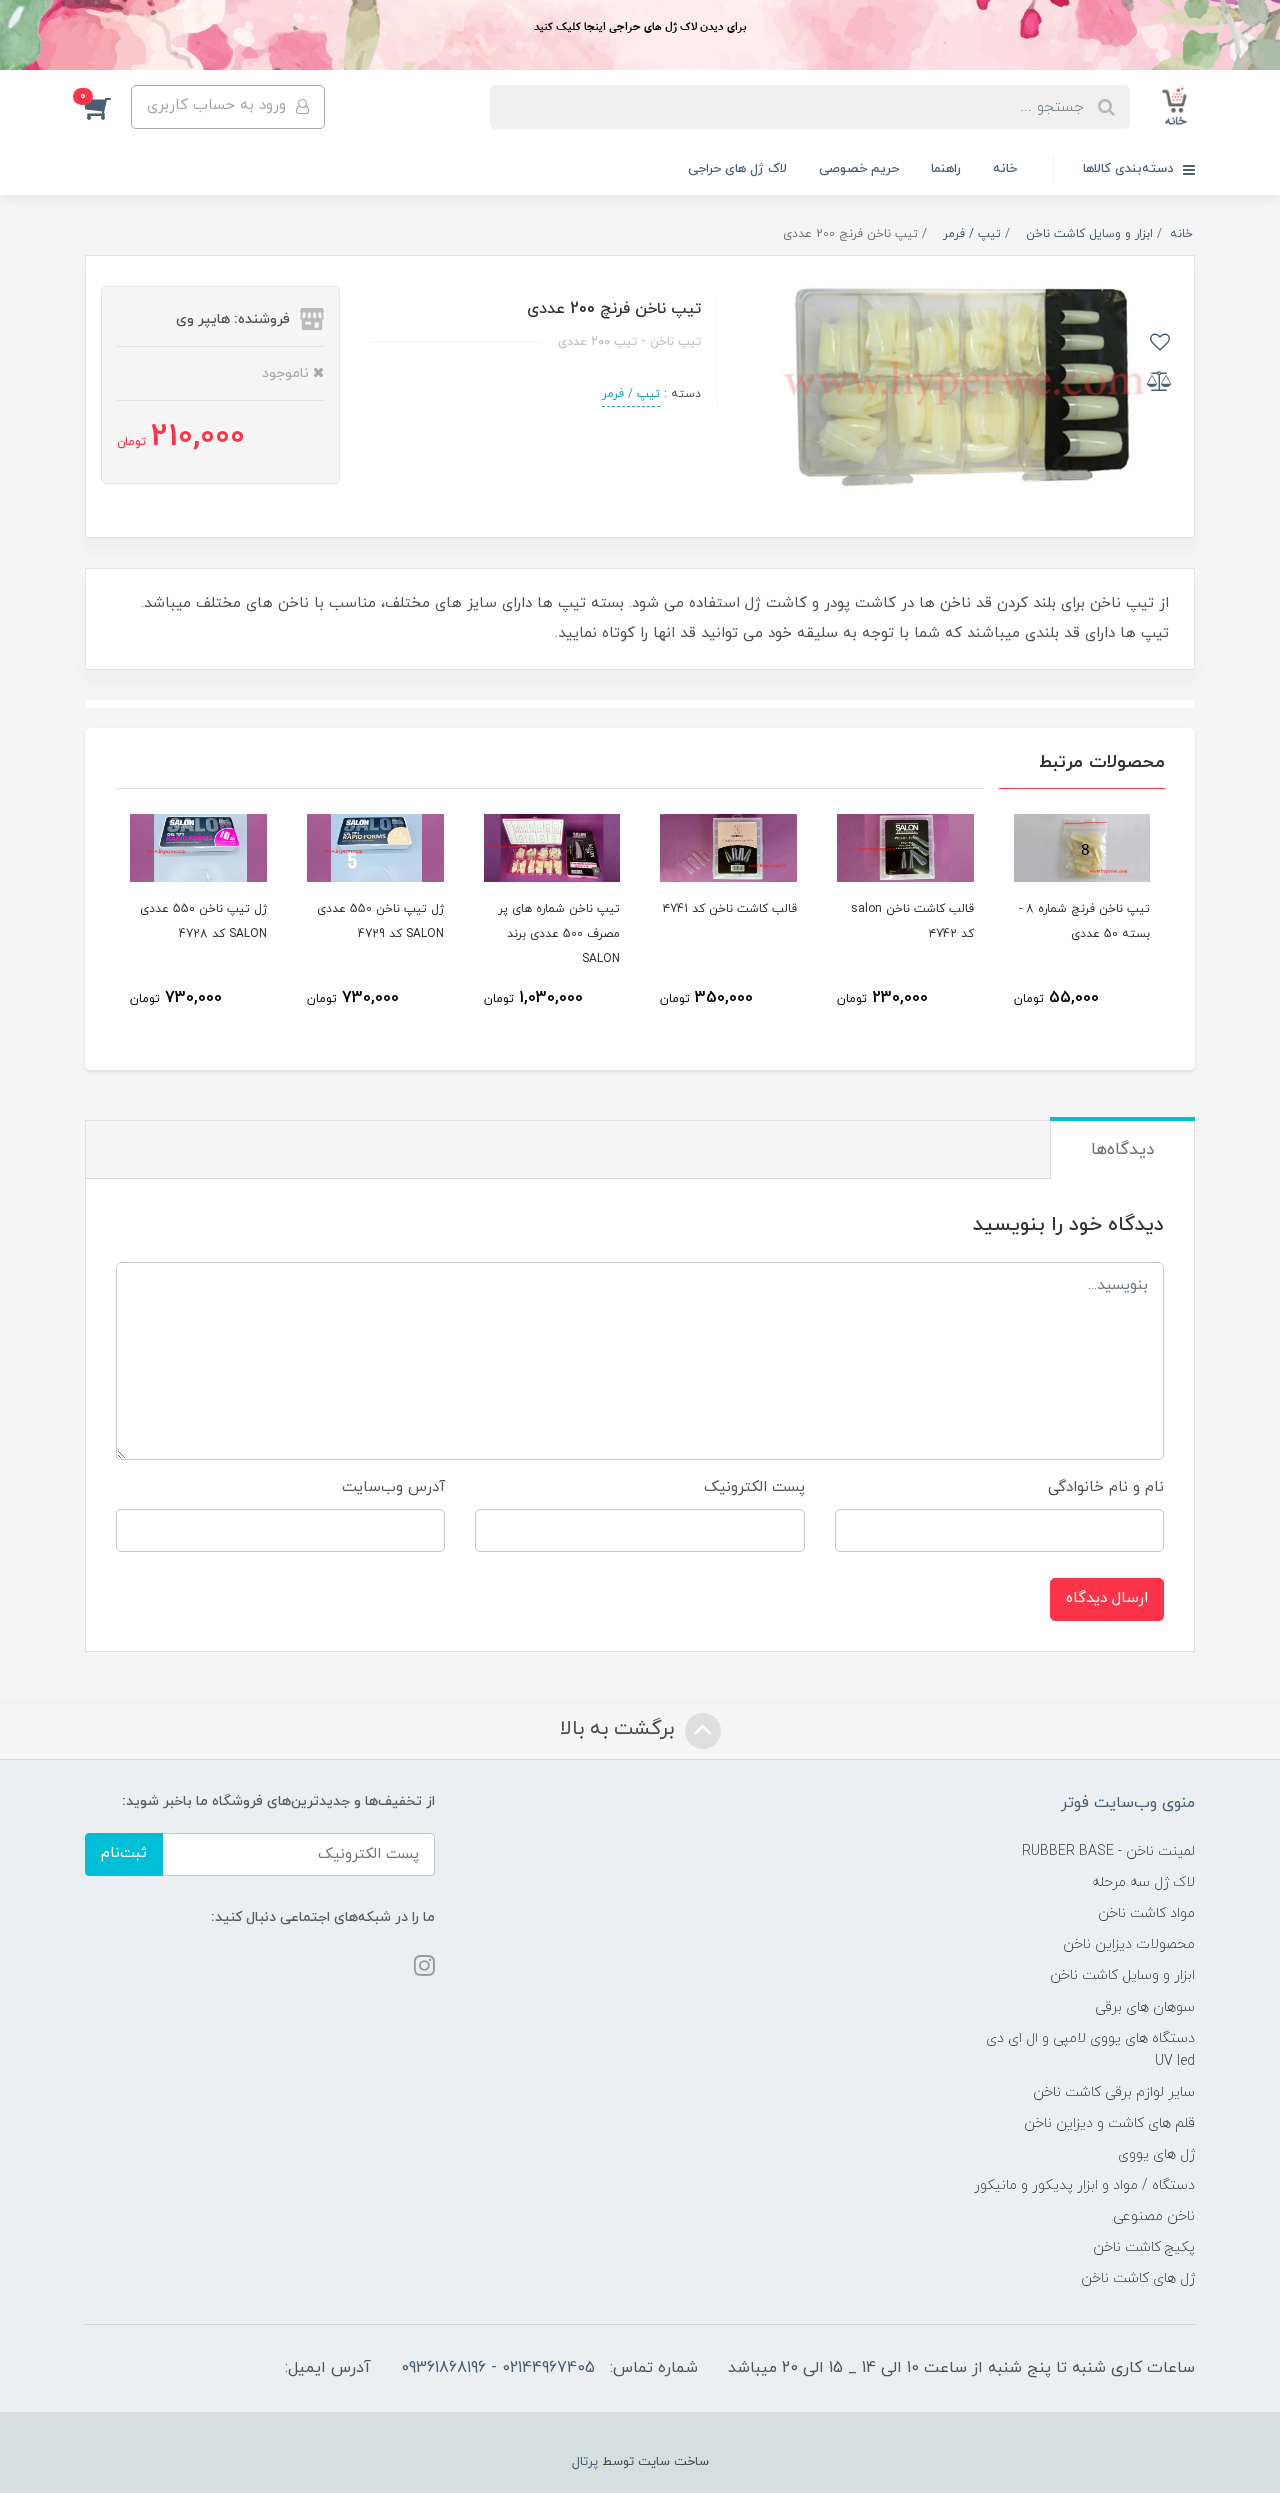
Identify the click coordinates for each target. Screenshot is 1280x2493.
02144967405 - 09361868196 (498, 2368)
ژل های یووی (1156, 2154)
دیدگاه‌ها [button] (1122, 1150)
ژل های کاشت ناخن (1138, 2278)
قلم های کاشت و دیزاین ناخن (1109, 2123)
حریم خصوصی (859, 169)
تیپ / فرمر (631, 394)
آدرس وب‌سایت (393, 1487)
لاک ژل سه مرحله (1143, 1882)
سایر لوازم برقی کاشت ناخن (1114, 2092)
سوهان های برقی (1145, 2007)
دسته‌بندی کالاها (1130, 169)
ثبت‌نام (124, 1853)
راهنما (946, 169)
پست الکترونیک (754, 1487)
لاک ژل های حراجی (737, 169)
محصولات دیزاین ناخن (1129, 1944)
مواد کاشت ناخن (1146, 1913)
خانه (1005, 169)
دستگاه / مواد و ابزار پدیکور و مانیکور (1084, 2185)
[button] (108, 107)
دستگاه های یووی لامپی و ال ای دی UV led (1090, 2050)
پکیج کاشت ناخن (1144, 2247)
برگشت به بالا (620, 1729)
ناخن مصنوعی (1154, 2216)
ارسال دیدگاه (1107, 1598)
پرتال (585, 2462)
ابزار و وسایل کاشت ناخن (1122, 1975)
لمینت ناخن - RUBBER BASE (1108, 1851)
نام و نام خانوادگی (1106, 1487)
